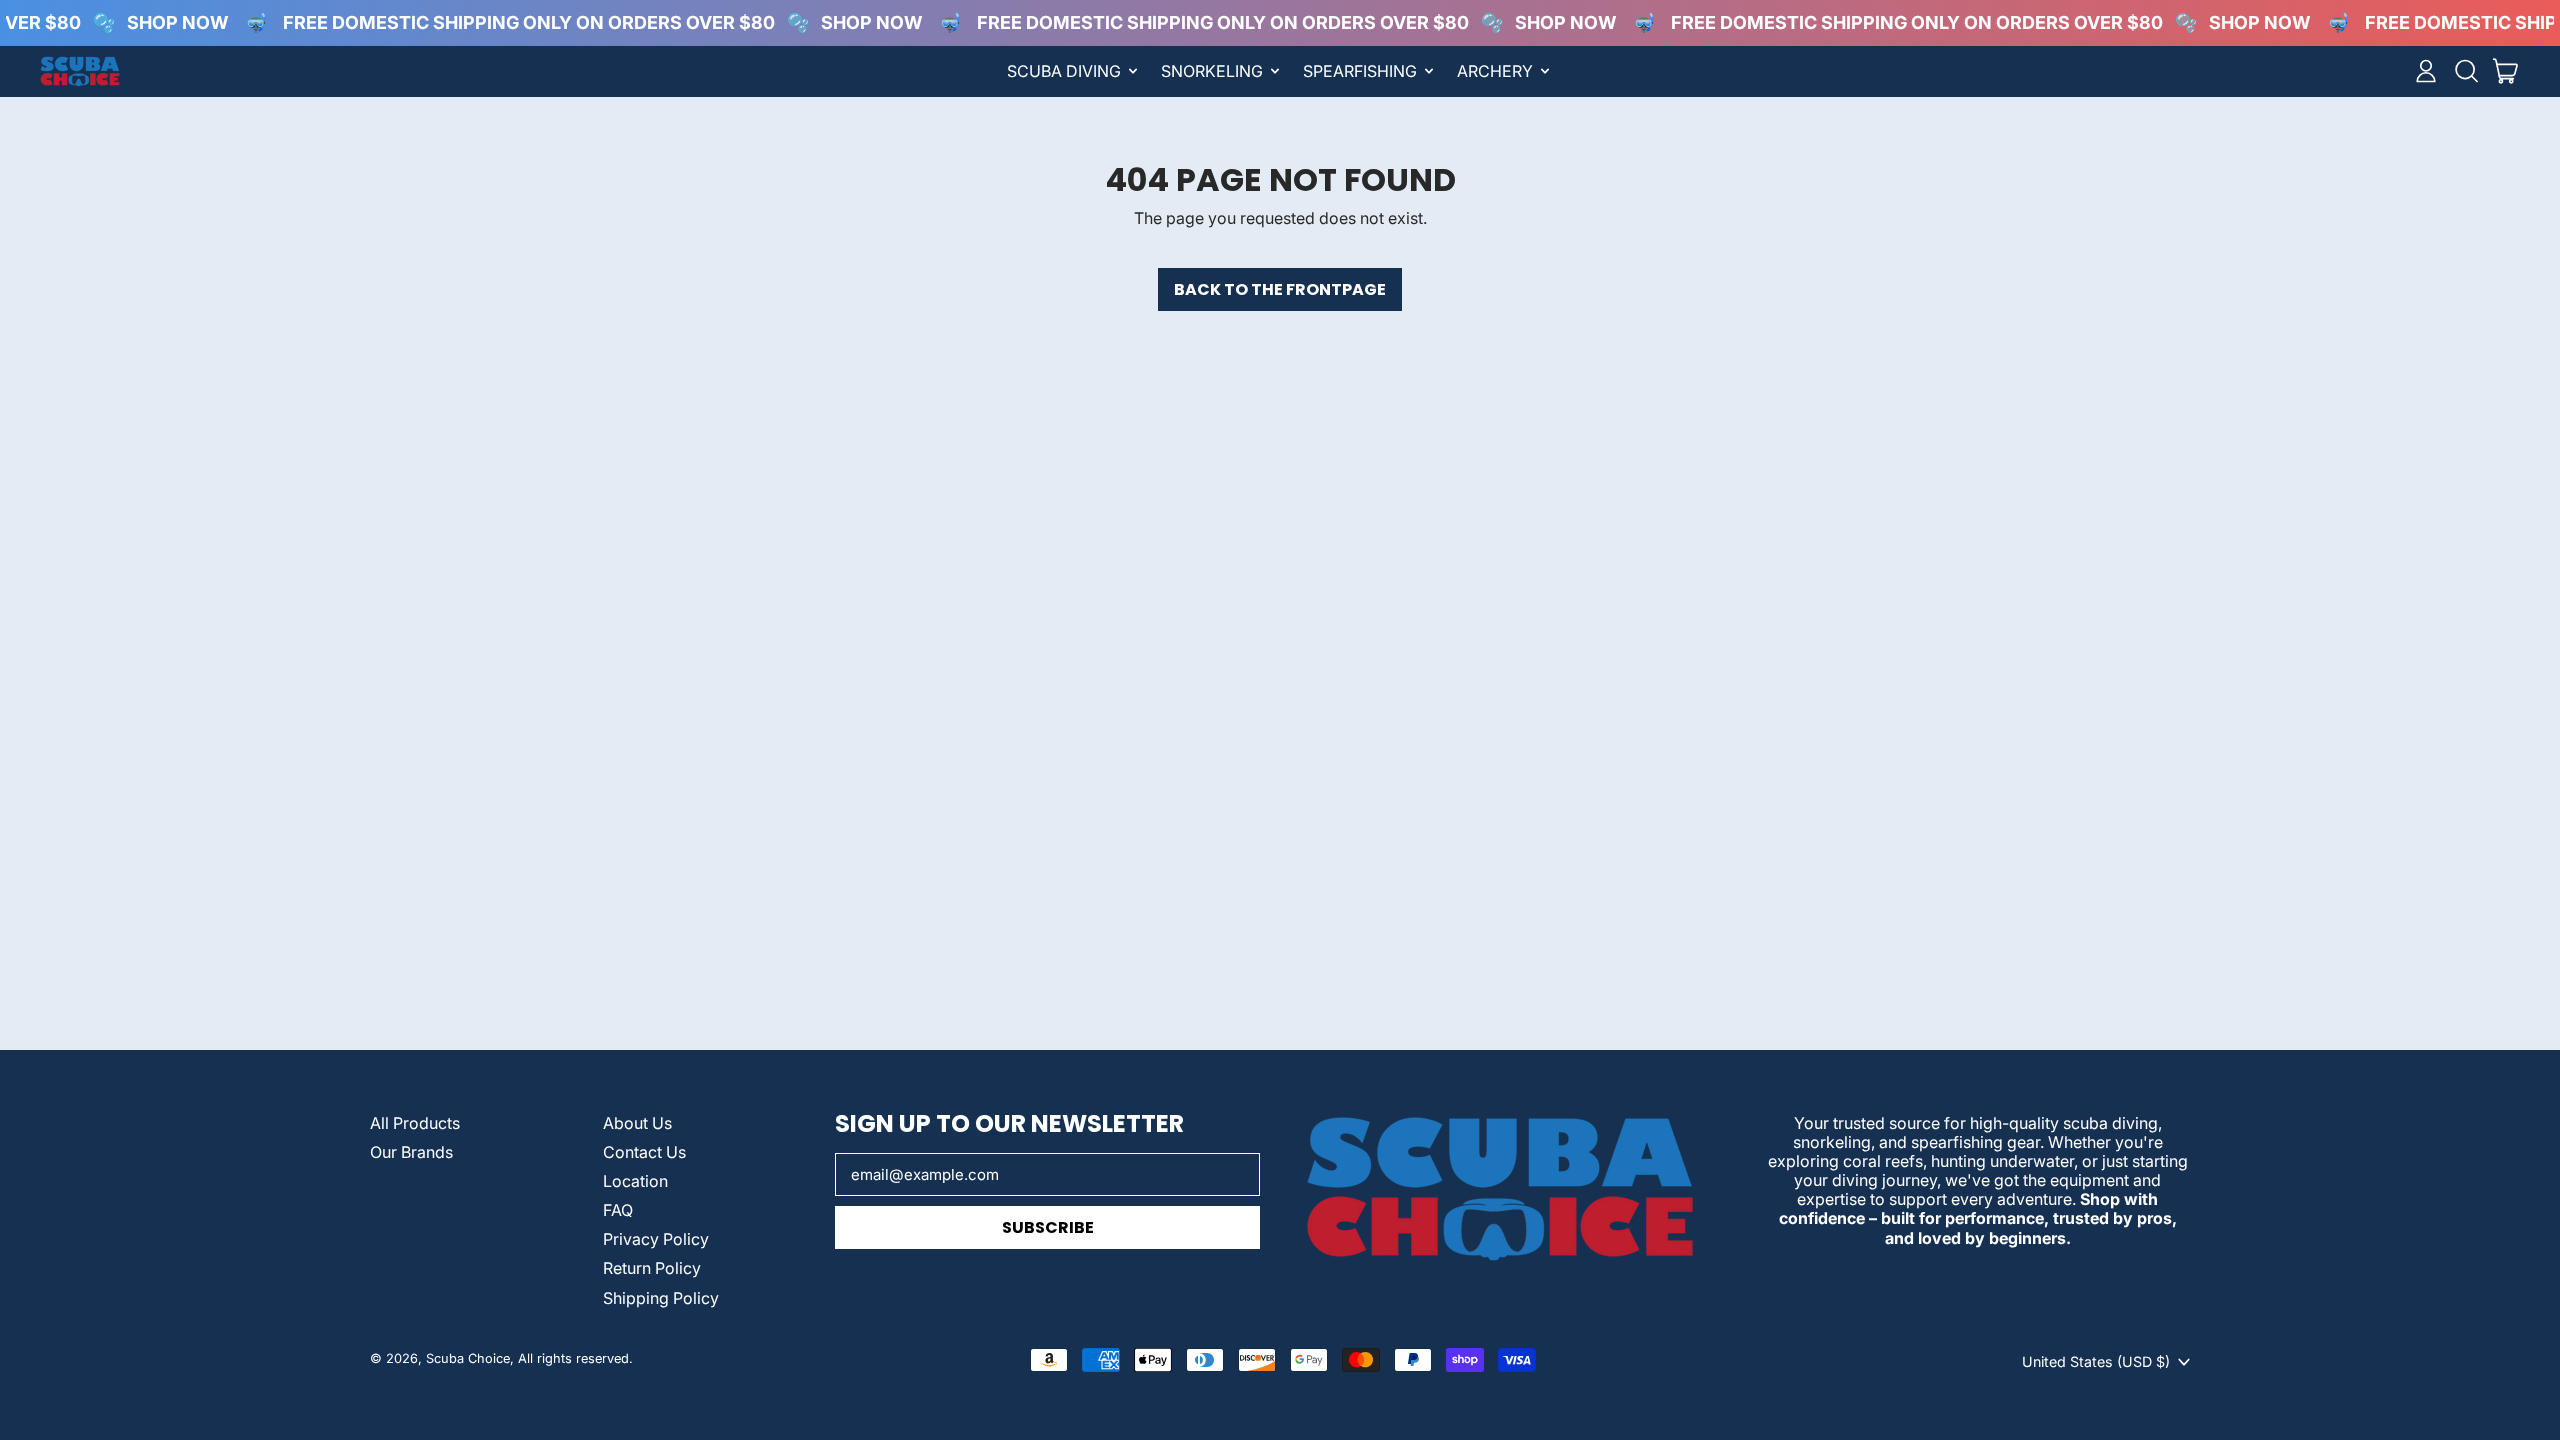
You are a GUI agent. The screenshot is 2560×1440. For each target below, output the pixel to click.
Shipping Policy (661, 1298)
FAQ (618, 1210)
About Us (637, 1123)
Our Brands (411, 1152)
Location (635, 1181)
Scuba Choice (468, 1358)
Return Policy (652, 1268)
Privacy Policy (656, 1239)
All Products (415, 1123)
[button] (2466, 71)
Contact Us (644, 1152)
